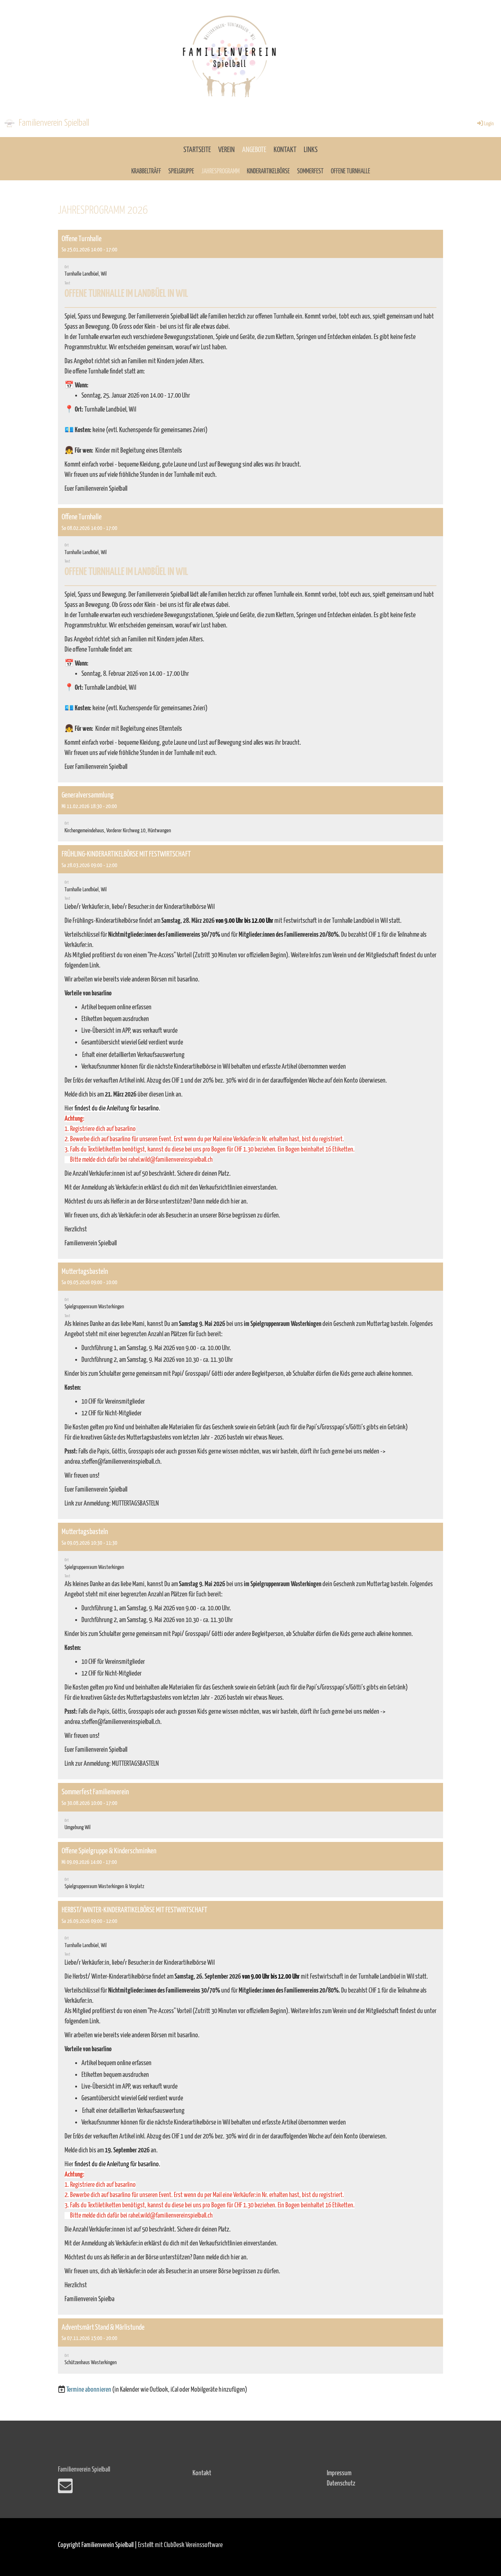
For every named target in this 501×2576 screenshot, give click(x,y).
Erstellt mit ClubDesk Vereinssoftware (180, 2545)
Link (94, 965)
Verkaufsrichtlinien (221, 1188)
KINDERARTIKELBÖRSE (268, 172)
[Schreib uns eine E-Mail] (65, 2489)
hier (235, 1202)
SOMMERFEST (310, 172)
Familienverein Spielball (54, 123)
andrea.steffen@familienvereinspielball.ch (112, 1462)
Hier (69, 1108)
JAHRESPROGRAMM (220, 172)
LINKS (311, 150)
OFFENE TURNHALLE (350, 172)
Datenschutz (341, 2483)
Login (489, 124)
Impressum (339, 2473)
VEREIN (226, 150)
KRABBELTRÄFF (146, 172)
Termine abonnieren (89, 2390)
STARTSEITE (197, 150)
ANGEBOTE (254, 150)
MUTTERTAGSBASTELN (135, 1503)
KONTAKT (285, 150)
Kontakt (202, 2473)
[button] (251, 367)
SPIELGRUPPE (181, 172)
